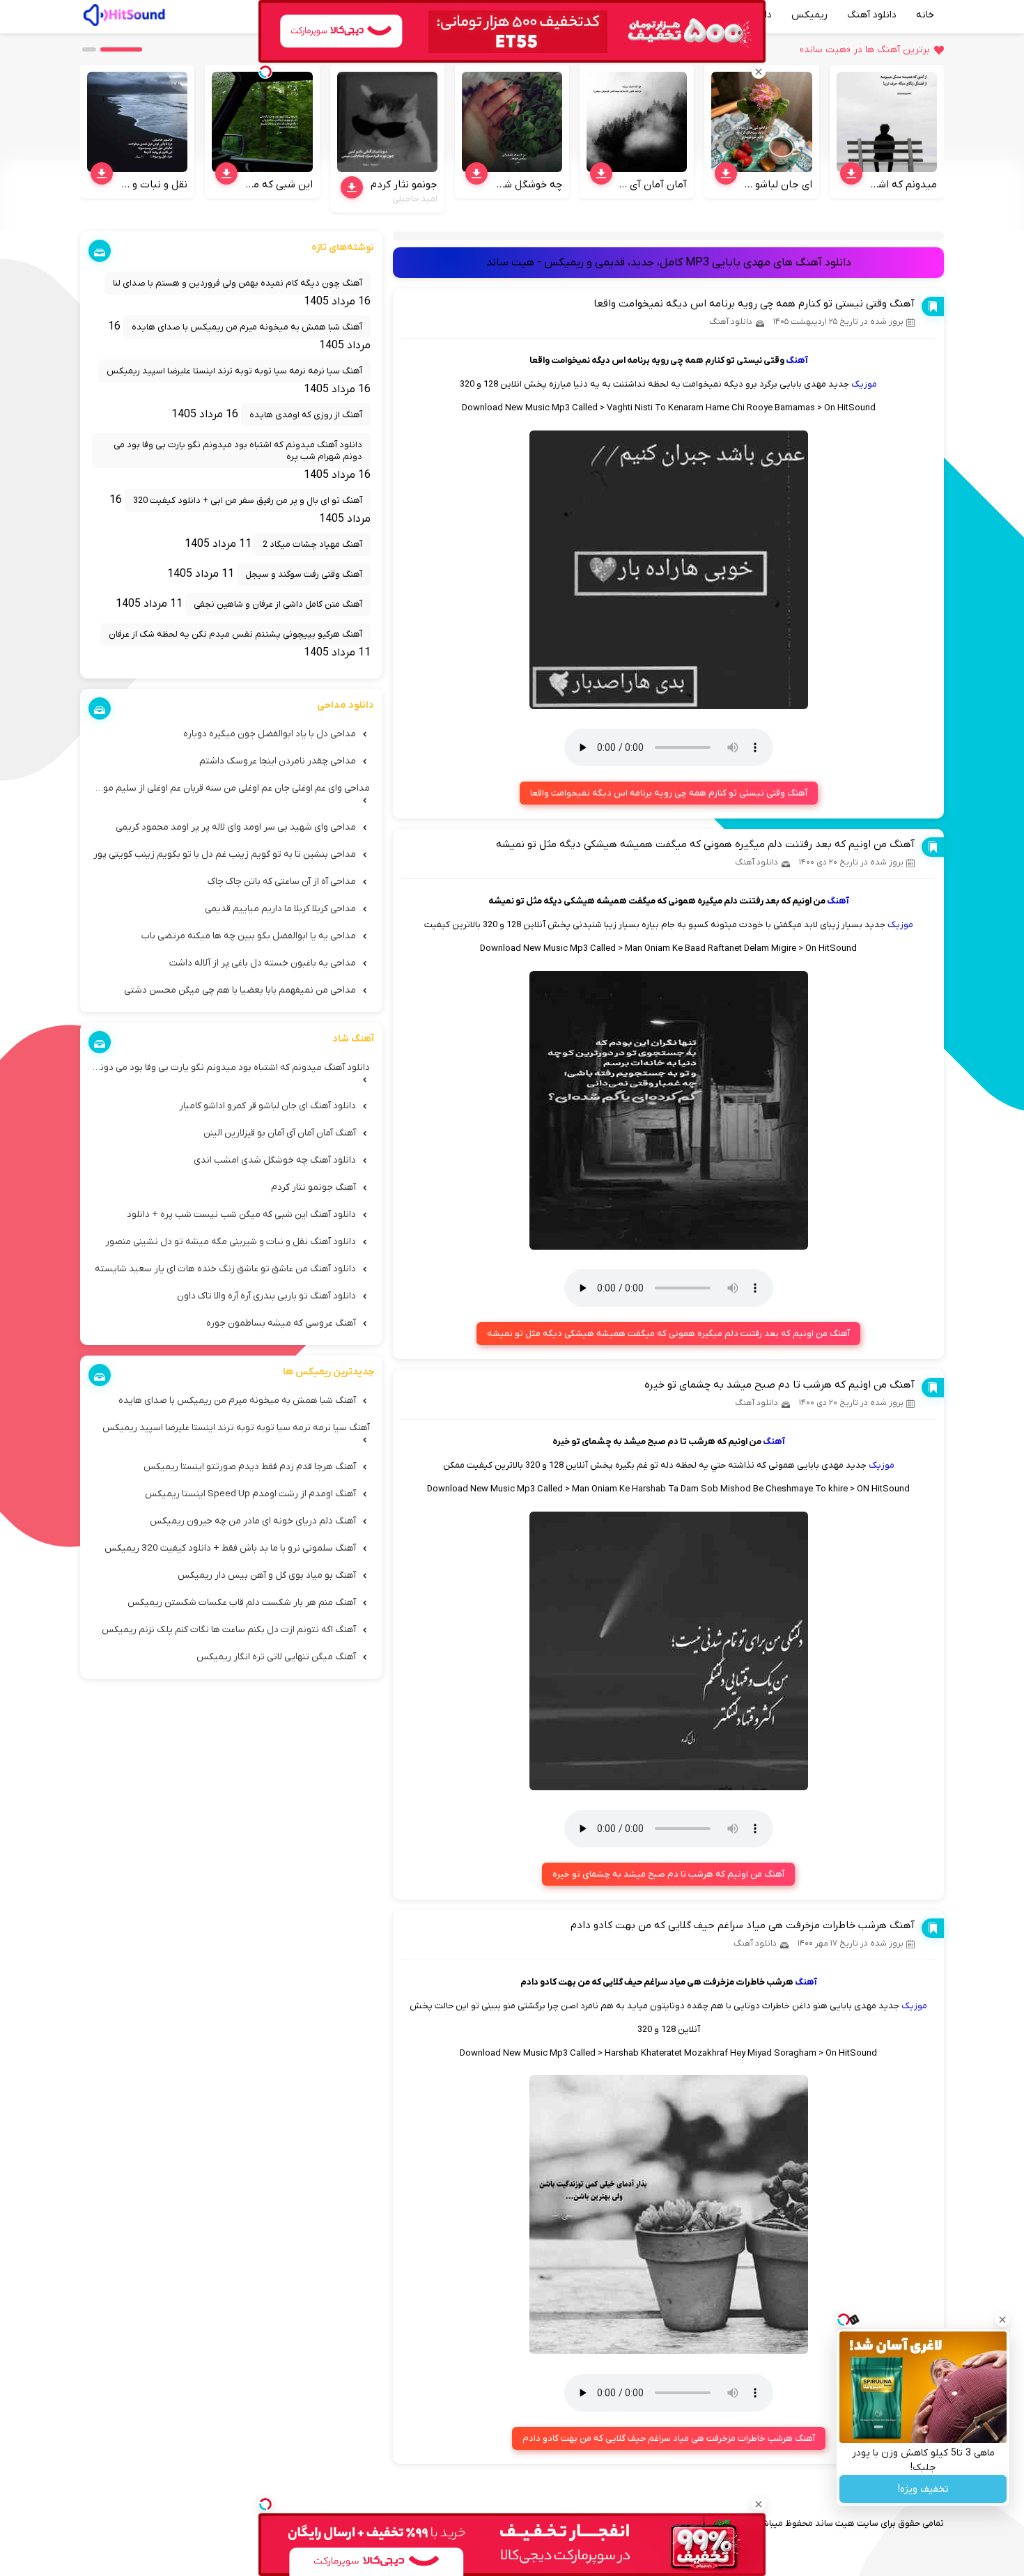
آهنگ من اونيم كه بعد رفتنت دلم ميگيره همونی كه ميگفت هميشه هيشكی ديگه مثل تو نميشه (705, 844)
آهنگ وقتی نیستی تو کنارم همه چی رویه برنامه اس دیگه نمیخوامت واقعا (754, 304)
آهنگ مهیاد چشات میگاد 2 (312, 544)
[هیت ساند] (124, 13)
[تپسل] (265, 2504)
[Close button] (1002, 2320)
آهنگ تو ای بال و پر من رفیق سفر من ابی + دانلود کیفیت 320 (248, 501)
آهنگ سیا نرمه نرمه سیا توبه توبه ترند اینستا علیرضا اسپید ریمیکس (234, 371)
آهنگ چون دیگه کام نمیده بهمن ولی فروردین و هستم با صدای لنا (238, 283)
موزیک (864, 384)
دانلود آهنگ (872, 15)
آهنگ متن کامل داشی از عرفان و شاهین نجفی (278, 604)
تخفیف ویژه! (923, 2489)
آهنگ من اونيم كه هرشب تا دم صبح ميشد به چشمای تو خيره (779, 1385)
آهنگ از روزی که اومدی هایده (306, 415)
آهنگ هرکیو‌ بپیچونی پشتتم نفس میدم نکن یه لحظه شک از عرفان (235, 634)
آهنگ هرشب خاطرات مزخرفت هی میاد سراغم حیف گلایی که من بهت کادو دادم (743, 1925)
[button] (121, 49)
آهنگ (797, 360)
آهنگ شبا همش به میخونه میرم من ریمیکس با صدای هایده (247, 327)
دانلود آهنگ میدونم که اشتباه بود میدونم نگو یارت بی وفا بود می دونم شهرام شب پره (238, 451)
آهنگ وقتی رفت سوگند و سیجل (304, 574)
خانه (925, 15)
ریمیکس (809, 15)
